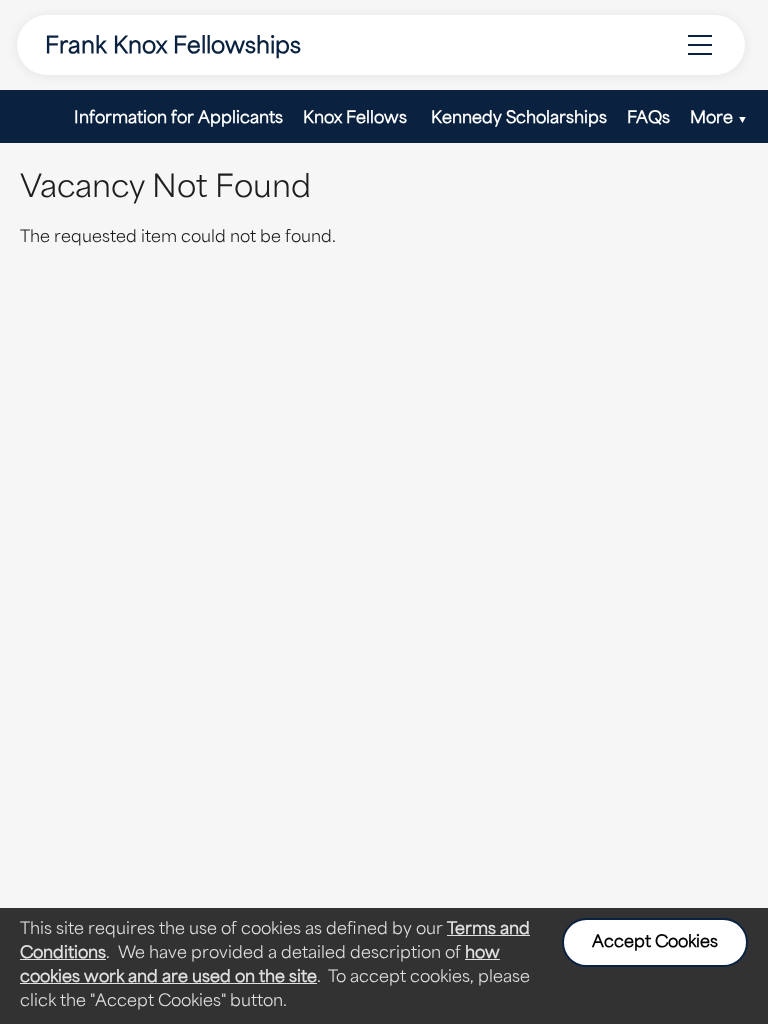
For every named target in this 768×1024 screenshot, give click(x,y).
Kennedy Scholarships (519, 119)
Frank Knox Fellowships (173, 47)
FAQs (648, 119)
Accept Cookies (655, 943)
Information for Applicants (178, 119)
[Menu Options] (700, 45)
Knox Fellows (357, 119)
